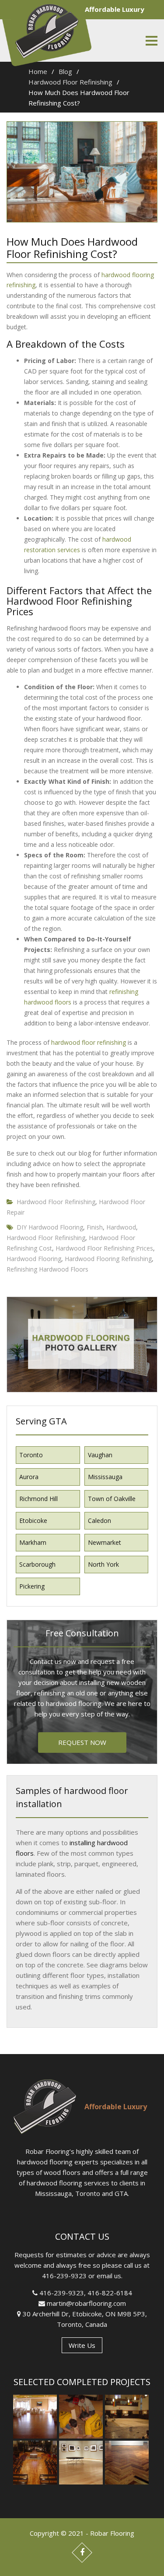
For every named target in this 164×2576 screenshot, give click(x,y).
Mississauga (105, 1477)
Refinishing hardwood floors (47, 1269)
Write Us (82, 2345)
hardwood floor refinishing (89, 1042)
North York (103, 1564)
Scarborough (37, 1564)
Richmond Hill (38, 1499)
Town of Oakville (112, 1499)
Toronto (31, 1455)
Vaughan (100, 1455)
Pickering (32, 1586)
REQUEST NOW (82, 1742)
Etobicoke (33, 1521)
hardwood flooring (34, 1259)
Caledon (99, 1521)
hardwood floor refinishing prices (104, 1248)
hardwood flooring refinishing (108, 1259)
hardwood (121, 1227)
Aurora (29, 1477)
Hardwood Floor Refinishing (56, 1202)
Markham (33, 1542)
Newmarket (105, 1542)
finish (95, 1227)
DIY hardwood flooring (50, 1227)
